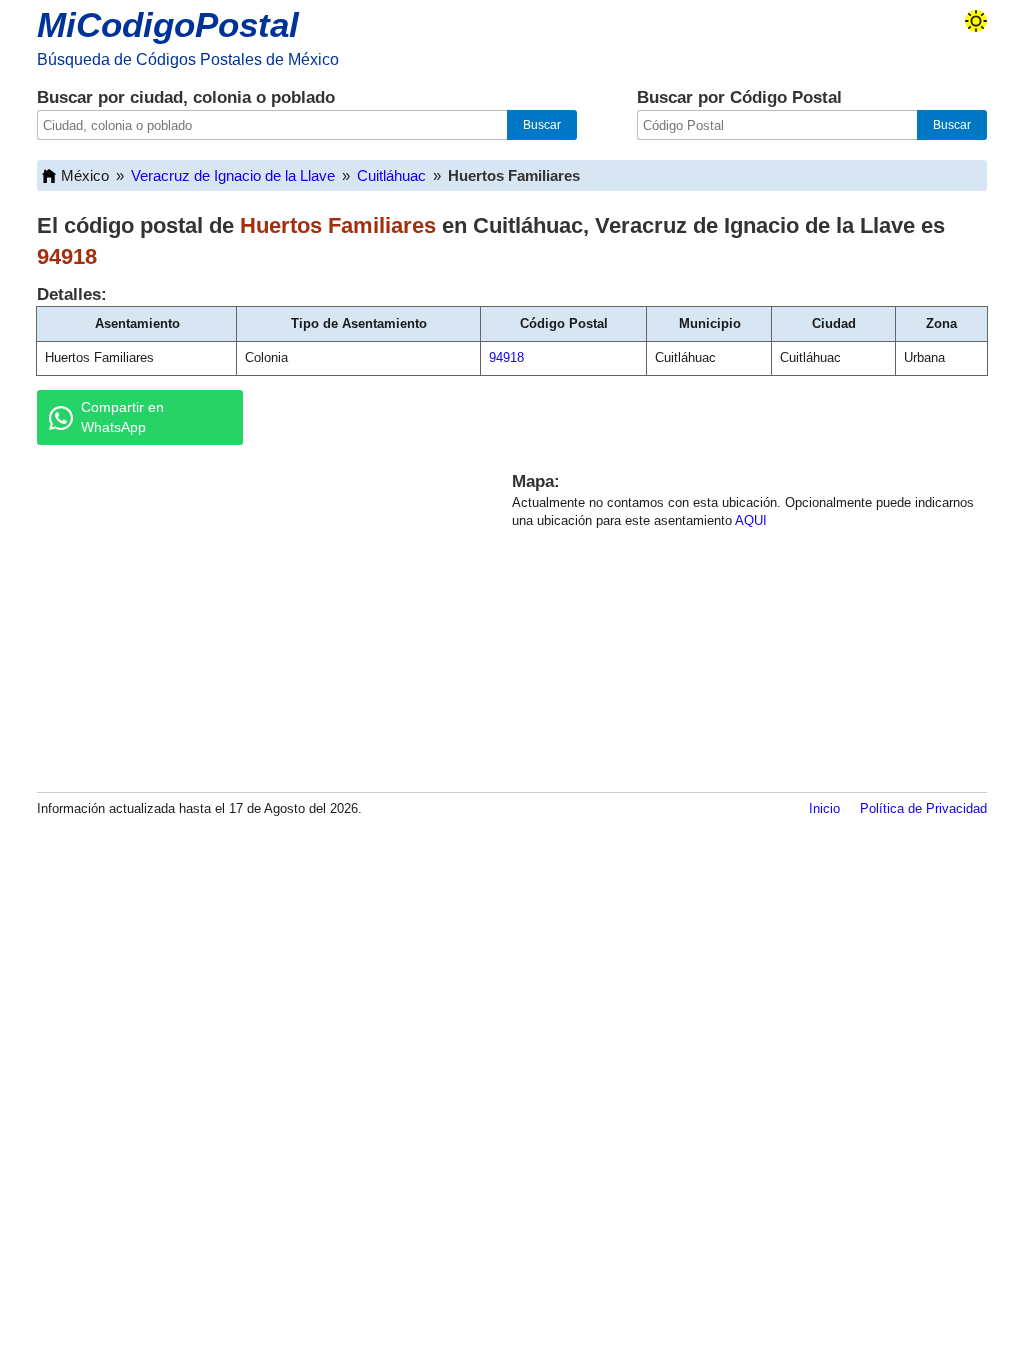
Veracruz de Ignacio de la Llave (233, 175)
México (85, 175)
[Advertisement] (252, 615)
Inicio (824, 808)
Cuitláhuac (391, 175)
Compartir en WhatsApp (122, 417)
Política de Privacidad (923, 808)
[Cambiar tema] (976, 21)
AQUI (751, 520)
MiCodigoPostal (168, 24)
